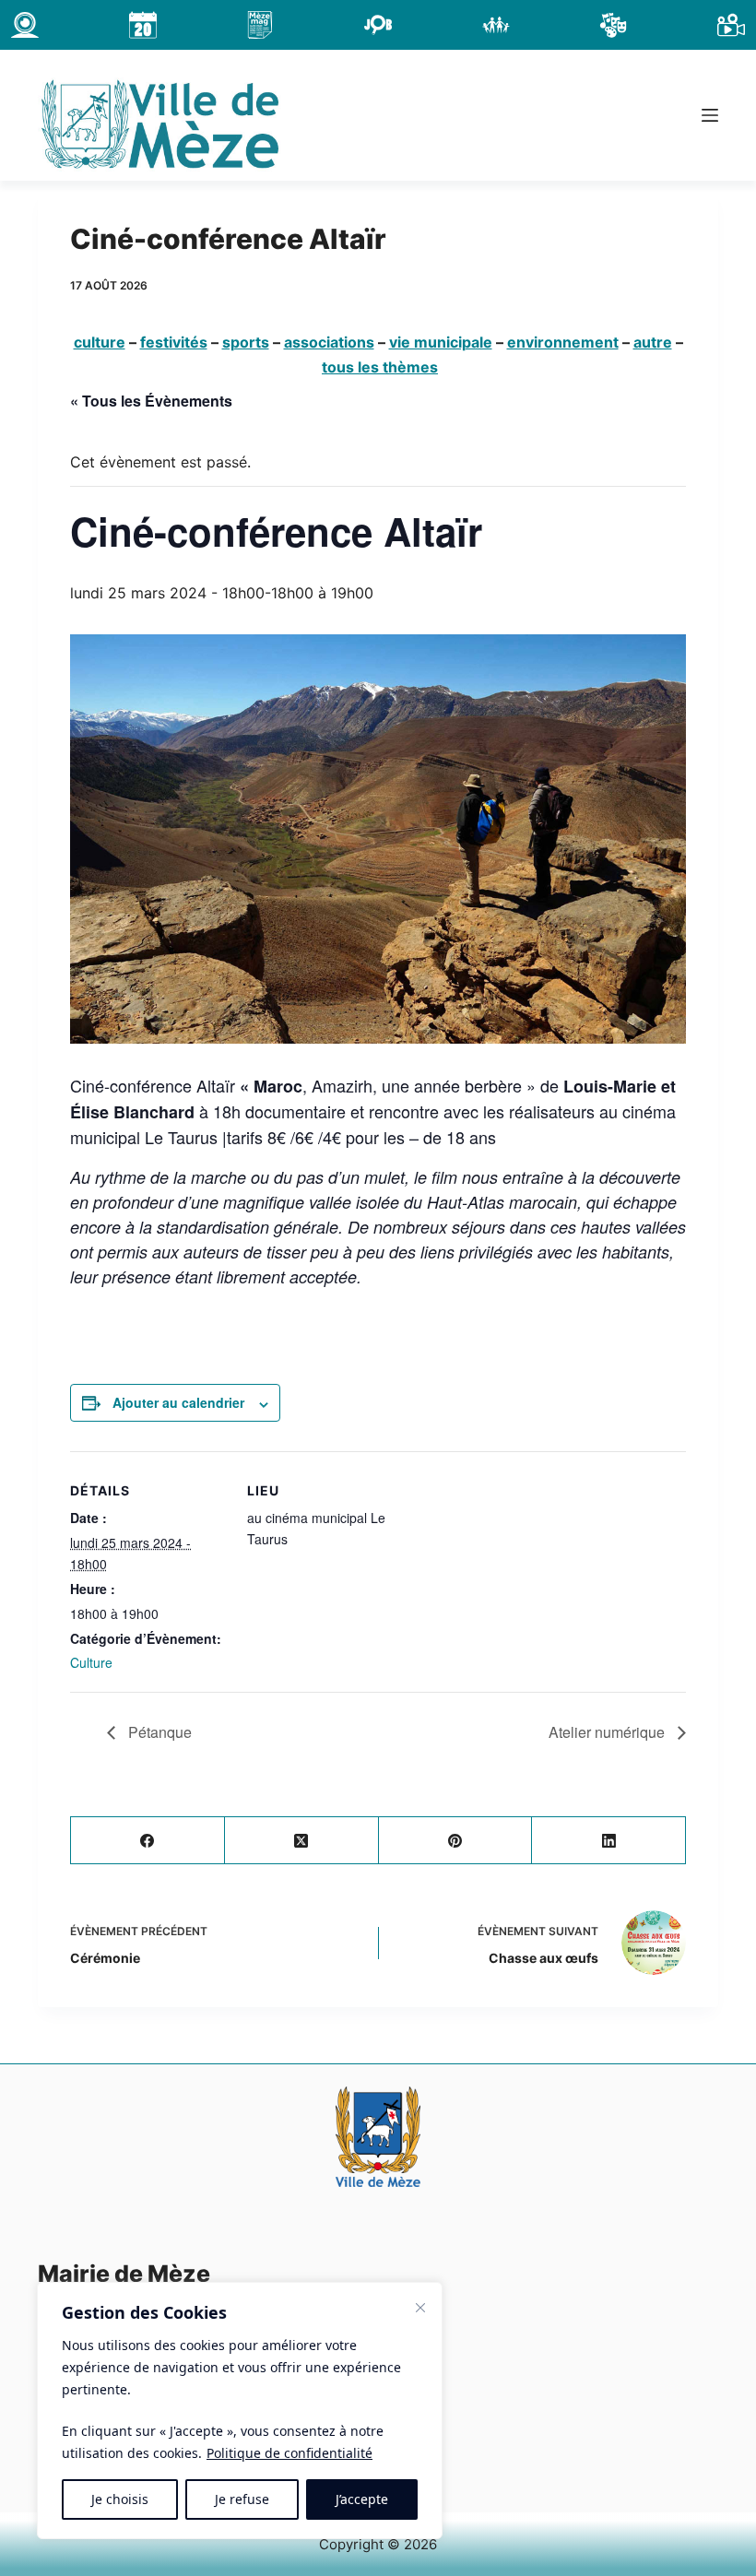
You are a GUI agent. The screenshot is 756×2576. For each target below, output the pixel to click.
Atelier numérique (608, 1732)
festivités (174, 342)
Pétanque (158, 1732)
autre (653, 342)
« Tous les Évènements (151, 401)
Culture (91, 1662)
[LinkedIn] (609, 1841)
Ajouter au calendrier (178, 1402)
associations (329, 342)
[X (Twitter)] (302, 1841)
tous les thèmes (380, 367)
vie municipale (441, 342)
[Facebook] (148, 1841)
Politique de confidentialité (289, 2453)
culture (100, 342)
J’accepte (362, 2499)
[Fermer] (420, 2308)
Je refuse (242, 2499)
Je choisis (120, 2499)
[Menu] (710, 115)
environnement (563, 342)
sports (246, 342)
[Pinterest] (456, 1841)
